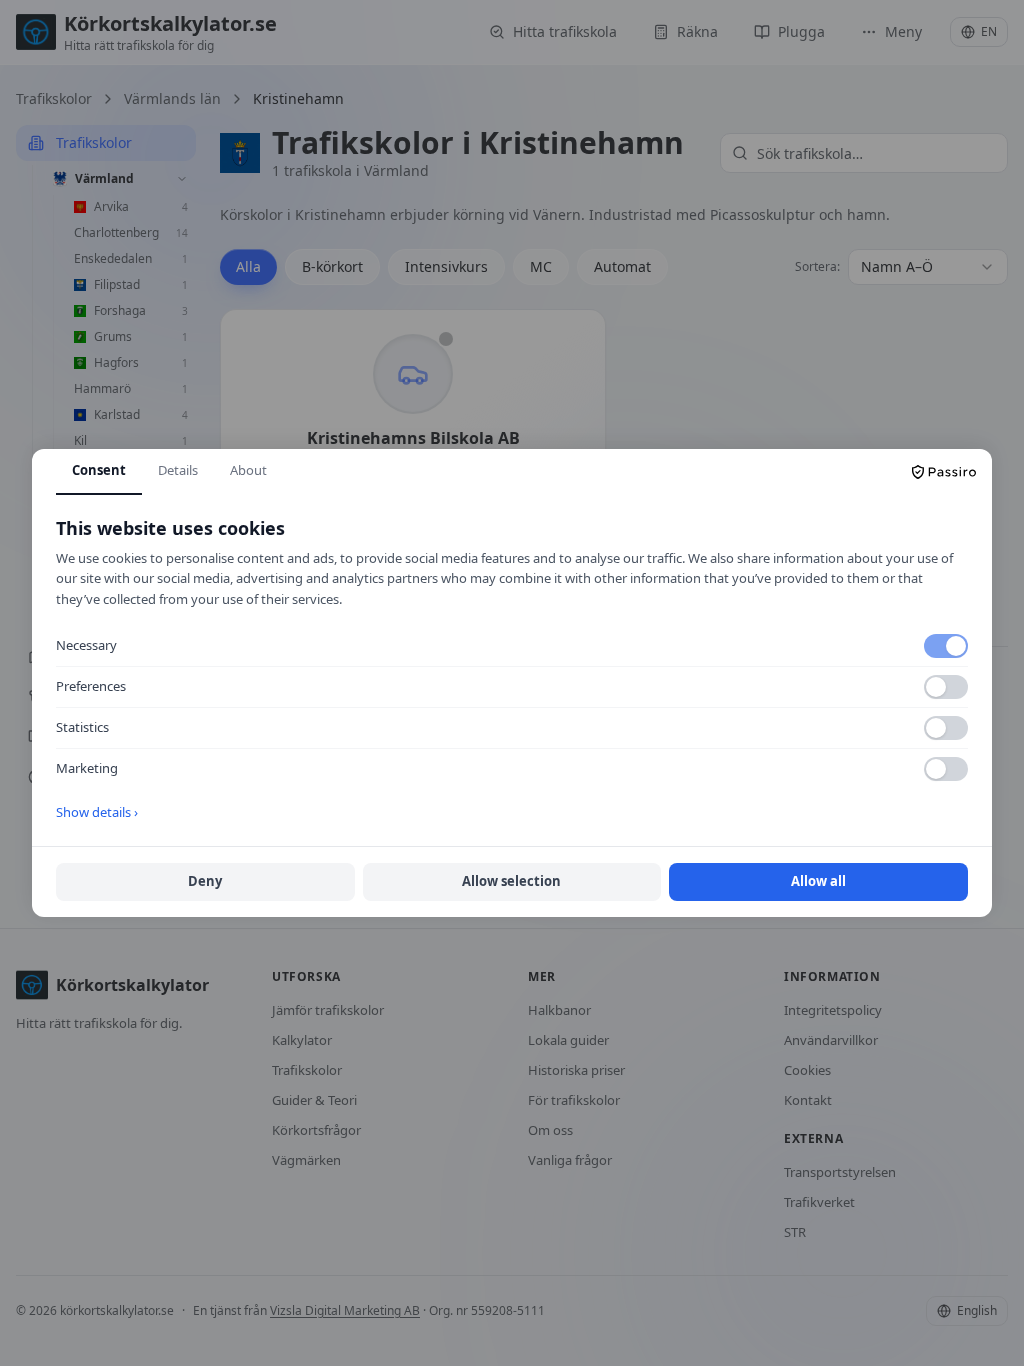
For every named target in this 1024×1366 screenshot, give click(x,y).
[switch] (946, 646)
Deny (205, 881)
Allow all (818, 881)
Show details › (97, 812)
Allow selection (511, 881)
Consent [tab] (99, 470)
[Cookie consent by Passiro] (944, 472)
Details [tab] (178, 470)
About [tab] (248, 470)
